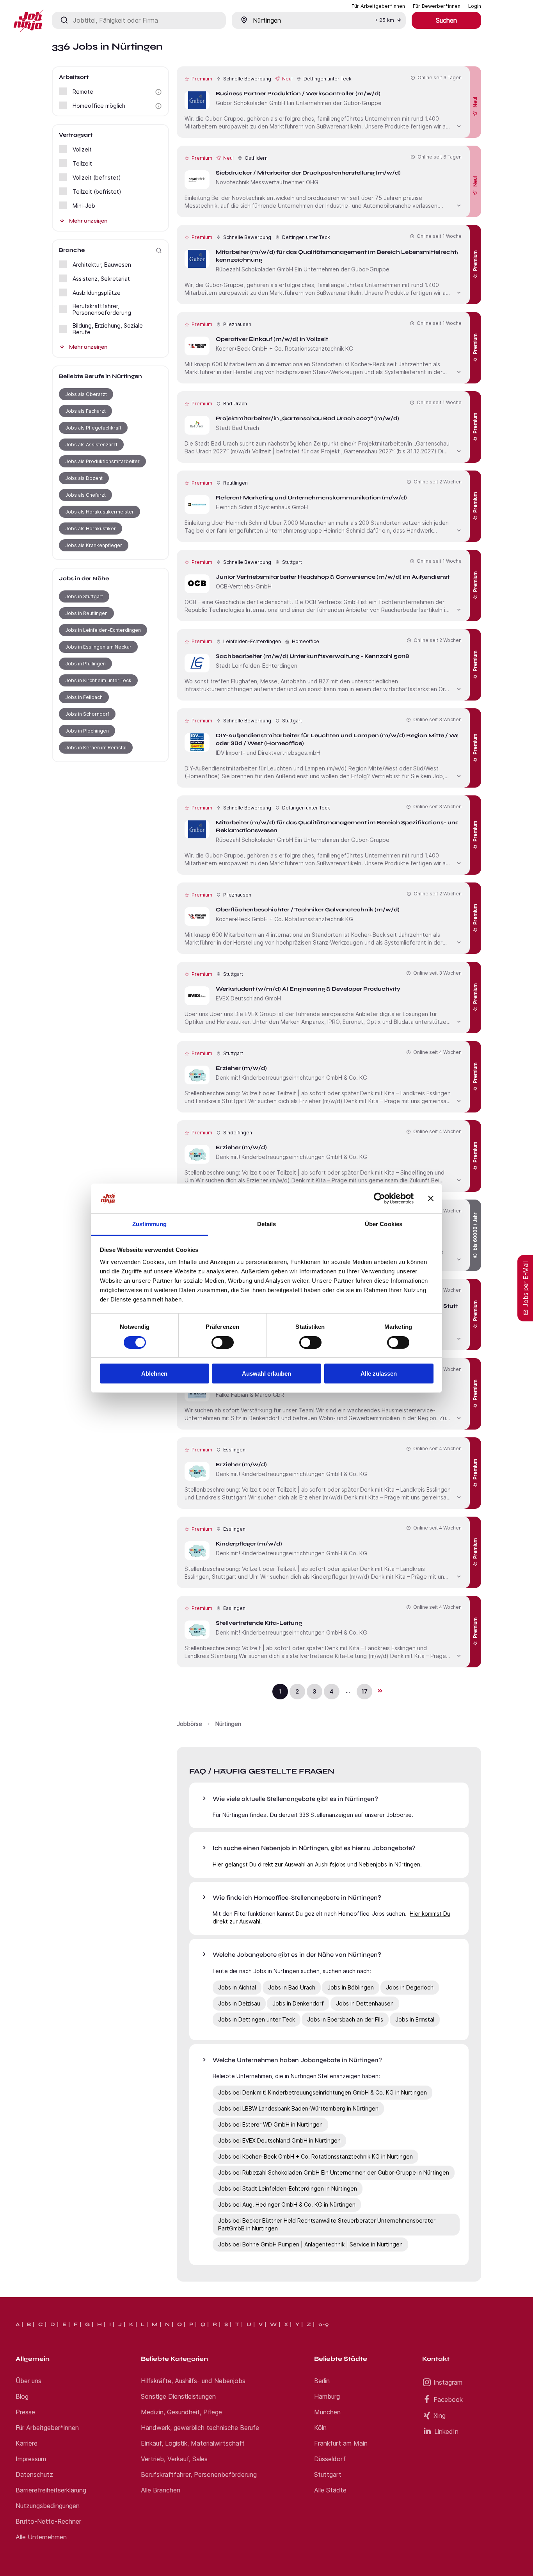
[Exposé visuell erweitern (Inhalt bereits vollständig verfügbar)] (459, 125)
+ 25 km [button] (384, 20)
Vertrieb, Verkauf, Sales (174, 2459)
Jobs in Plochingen (87, 731)
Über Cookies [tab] (384, 1224)
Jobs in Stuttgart (84, 596)
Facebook (448, 2400)
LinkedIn (446, 2432)
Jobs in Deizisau (239, 2003)
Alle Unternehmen (41, 2537)
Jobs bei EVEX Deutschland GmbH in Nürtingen (279, 2140)
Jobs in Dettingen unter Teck (257, 2019)
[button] (158, 92)
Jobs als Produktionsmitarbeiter (102, 461)
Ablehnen (154, 1374)
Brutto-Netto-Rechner (48, 2521)
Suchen (446, 20)
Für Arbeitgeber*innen (47, 2428)
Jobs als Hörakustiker (91, 529)
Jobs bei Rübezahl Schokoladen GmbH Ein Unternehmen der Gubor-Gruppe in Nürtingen (334, 2172)
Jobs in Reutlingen (86, 613)
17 (364, 1691)
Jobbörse (189, 1724)
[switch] (223, 1342)
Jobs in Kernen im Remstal (96, 748)
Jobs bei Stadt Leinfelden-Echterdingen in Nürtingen (288, 2188)
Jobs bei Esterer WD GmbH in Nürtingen (270, 2124)
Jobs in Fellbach (84, 697)
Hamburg (327, 2396)
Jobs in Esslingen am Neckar (98, 647)
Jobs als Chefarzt (85, 495)
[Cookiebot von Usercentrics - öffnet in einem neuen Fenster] (379, 1198)
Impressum (31, 2459)
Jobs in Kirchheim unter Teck (98, 680)
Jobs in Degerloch (410, 1987)
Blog (22, 2396)
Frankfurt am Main (341, 2443)
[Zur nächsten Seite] (380, 1691)
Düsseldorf (330, 2459)
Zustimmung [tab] (150, 1224)
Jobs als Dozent (84, 478)
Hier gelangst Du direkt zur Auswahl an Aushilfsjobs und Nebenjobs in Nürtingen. (317, 1864)
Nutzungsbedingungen (48, 2506)
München (327, 2412)
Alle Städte (330, 2490)
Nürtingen (228, 1724)
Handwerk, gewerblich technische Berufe (200, 2428)
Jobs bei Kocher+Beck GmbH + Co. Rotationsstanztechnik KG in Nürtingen (315, 2156)
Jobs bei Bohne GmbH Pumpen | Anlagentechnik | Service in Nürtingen (310, 2244)
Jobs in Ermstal (415, 2019)
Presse (25, 2412)
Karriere (27, 2443)
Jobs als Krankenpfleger (94, 545)
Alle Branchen (161, 2490)
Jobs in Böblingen (351, 1987)
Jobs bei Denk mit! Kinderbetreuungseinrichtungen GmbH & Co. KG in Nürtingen (322, 2092)
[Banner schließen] (431, 1198)
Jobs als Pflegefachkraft (93, 428)
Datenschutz (34, 2474)
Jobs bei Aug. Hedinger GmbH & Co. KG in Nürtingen (287, 2204)
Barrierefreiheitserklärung (51, 2490)
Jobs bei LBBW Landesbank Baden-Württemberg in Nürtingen (298, 2108)
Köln (320, 2428)
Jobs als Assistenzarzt (91, 445)
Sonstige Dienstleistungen (178, 2396)
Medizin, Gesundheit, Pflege (181, 2412)
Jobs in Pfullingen (85, 664)
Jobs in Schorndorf (87, 714)
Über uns (28, 2381)
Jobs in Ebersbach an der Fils (345, 2019)
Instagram (448, 2382)
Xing (440, 2416)
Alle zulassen (379, 1374)
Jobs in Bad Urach (292, 1987)
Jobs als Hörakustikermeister (99, 512)
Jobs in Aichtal (237, 1987)
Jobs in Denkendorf (298, 2003)
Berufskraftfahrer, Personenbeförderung (199, 2474)
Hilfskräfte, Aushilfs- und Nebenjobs (193, 2381)
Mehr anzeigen (88, 221)
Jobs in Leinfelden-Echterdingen (103, 630)
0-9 (323, 2325)
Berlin (322, 2381)
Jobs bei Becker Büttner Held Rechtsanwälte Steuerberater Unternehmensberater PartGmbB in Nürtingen (327, 2224)
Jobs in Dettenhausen (365, 2003)
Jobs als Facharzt (85, 411)
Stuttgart (328, 2474)
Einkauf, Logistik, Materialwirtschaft (193, 2443)
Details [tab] (267, 1224)
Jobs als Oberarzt (86, 394)
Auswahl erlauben (266, 1374)
